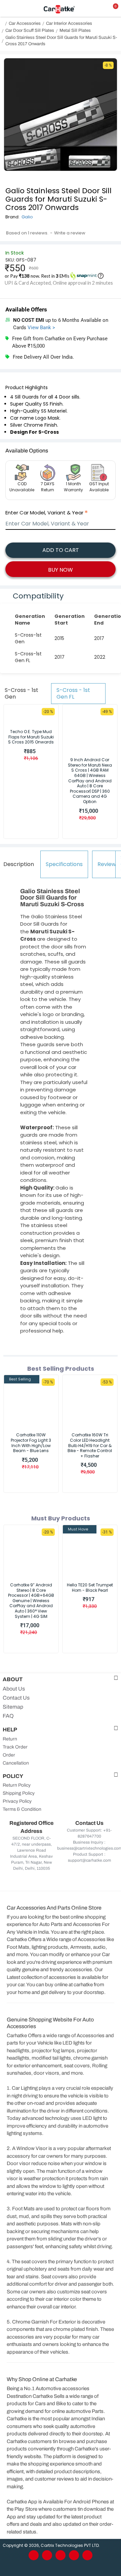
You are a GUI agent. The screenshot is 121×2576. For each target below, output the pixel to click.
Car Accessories (25, 23)
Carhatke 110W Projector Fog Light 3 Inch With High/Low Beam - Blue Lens (31, 1443)
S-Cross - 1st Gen (22, 693)
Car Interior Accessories (69, 23)
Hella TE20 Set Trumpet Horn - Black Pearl (90, 1588)
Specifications (64, 864)
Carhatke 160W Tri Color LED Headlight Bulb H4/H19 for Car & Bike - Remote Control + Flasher (90, 1445)
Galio (27, 217)
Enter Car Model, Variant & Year (44, 513)
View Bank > (41, 328)
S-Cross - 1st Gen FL (73, 693)
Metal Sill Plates (75, 30)
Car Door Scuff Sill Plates (30, 30)
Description (19, 864)
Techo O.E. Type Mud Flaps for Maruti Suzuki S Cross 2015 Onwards (31, 737)
